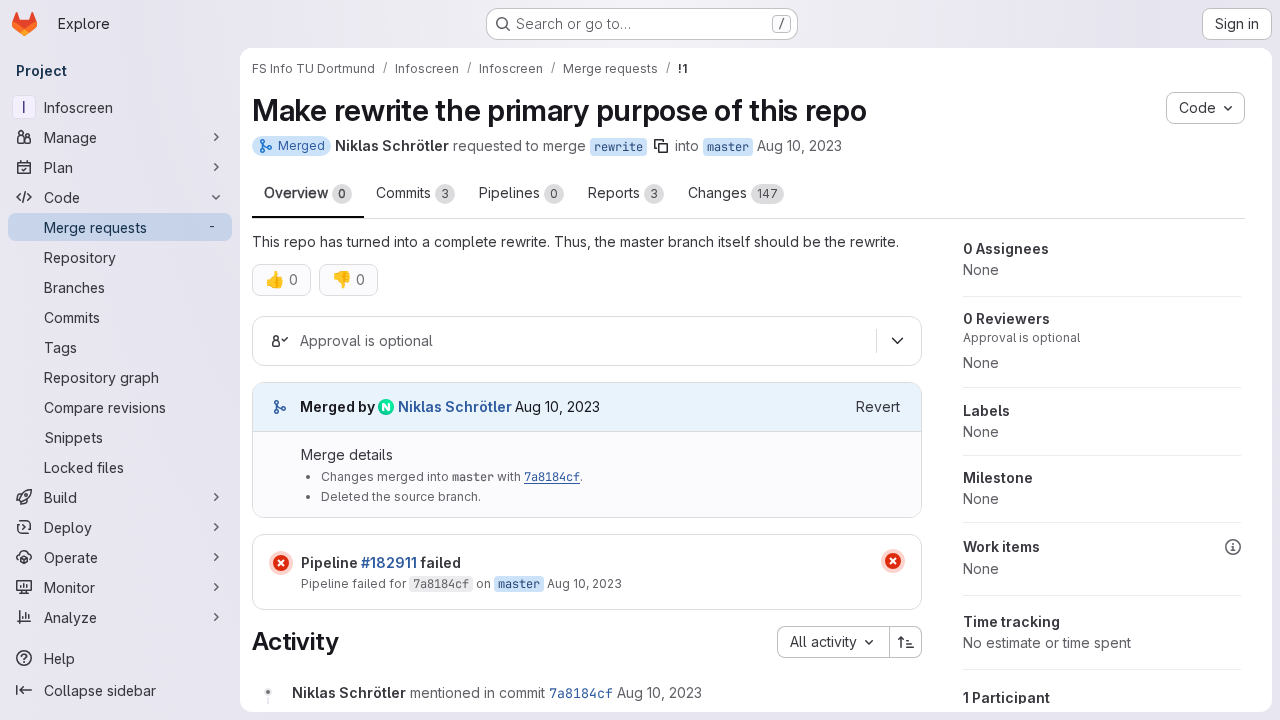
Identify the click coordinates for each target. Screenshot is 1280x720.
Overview (305, 192)
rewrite (618, 147)
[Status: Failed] (281, 563)
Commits (412, 192)
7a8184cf (552, 477)
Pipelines (518, 192)
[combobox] (833, 642)
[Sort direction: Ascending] (906, 642)
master (728, 147)
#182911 (389, 562)
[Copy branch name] (661, 146)
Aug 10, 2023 (799, 145)
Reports (623, 192)
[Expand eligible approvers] (897, 341)
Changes (733, 192)
